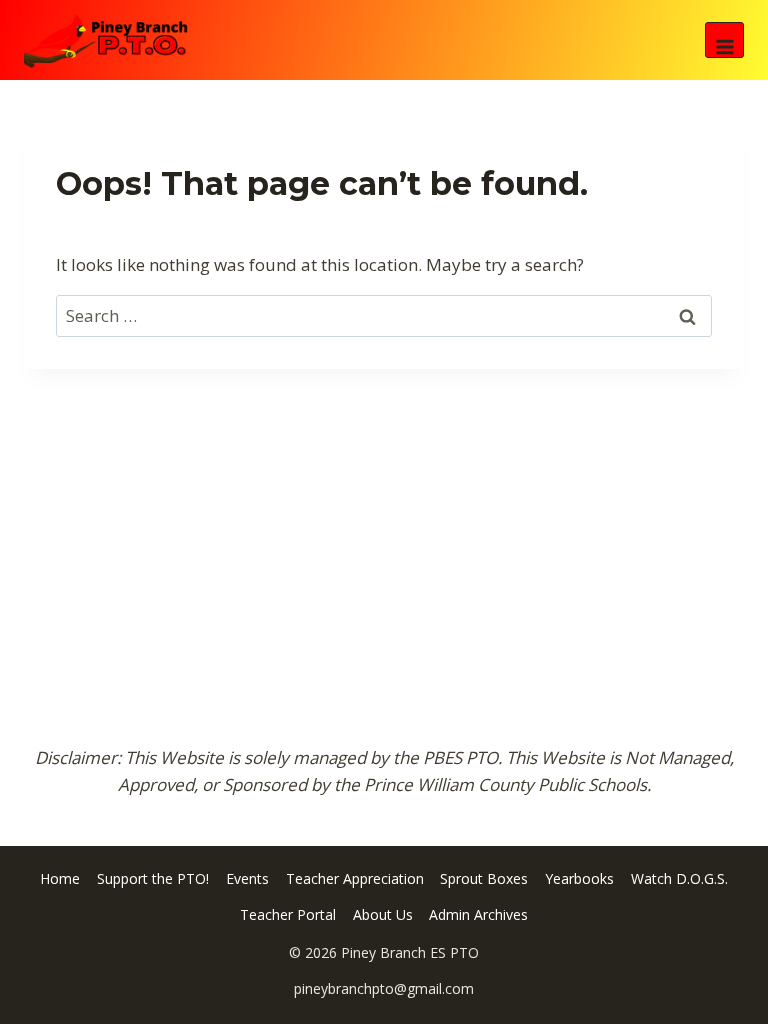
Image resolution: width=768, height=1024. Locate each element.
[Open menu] (724, 40)
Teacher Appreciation (355, 878)
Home (60, 878)
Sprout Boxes (484, 878)
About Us (383, 914)
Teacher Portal (288, 914)
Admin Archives (478, 914)
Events (247, 878)
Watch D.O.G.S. (679, 878)
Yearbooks (579, 878)
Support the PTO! (153, 878)
